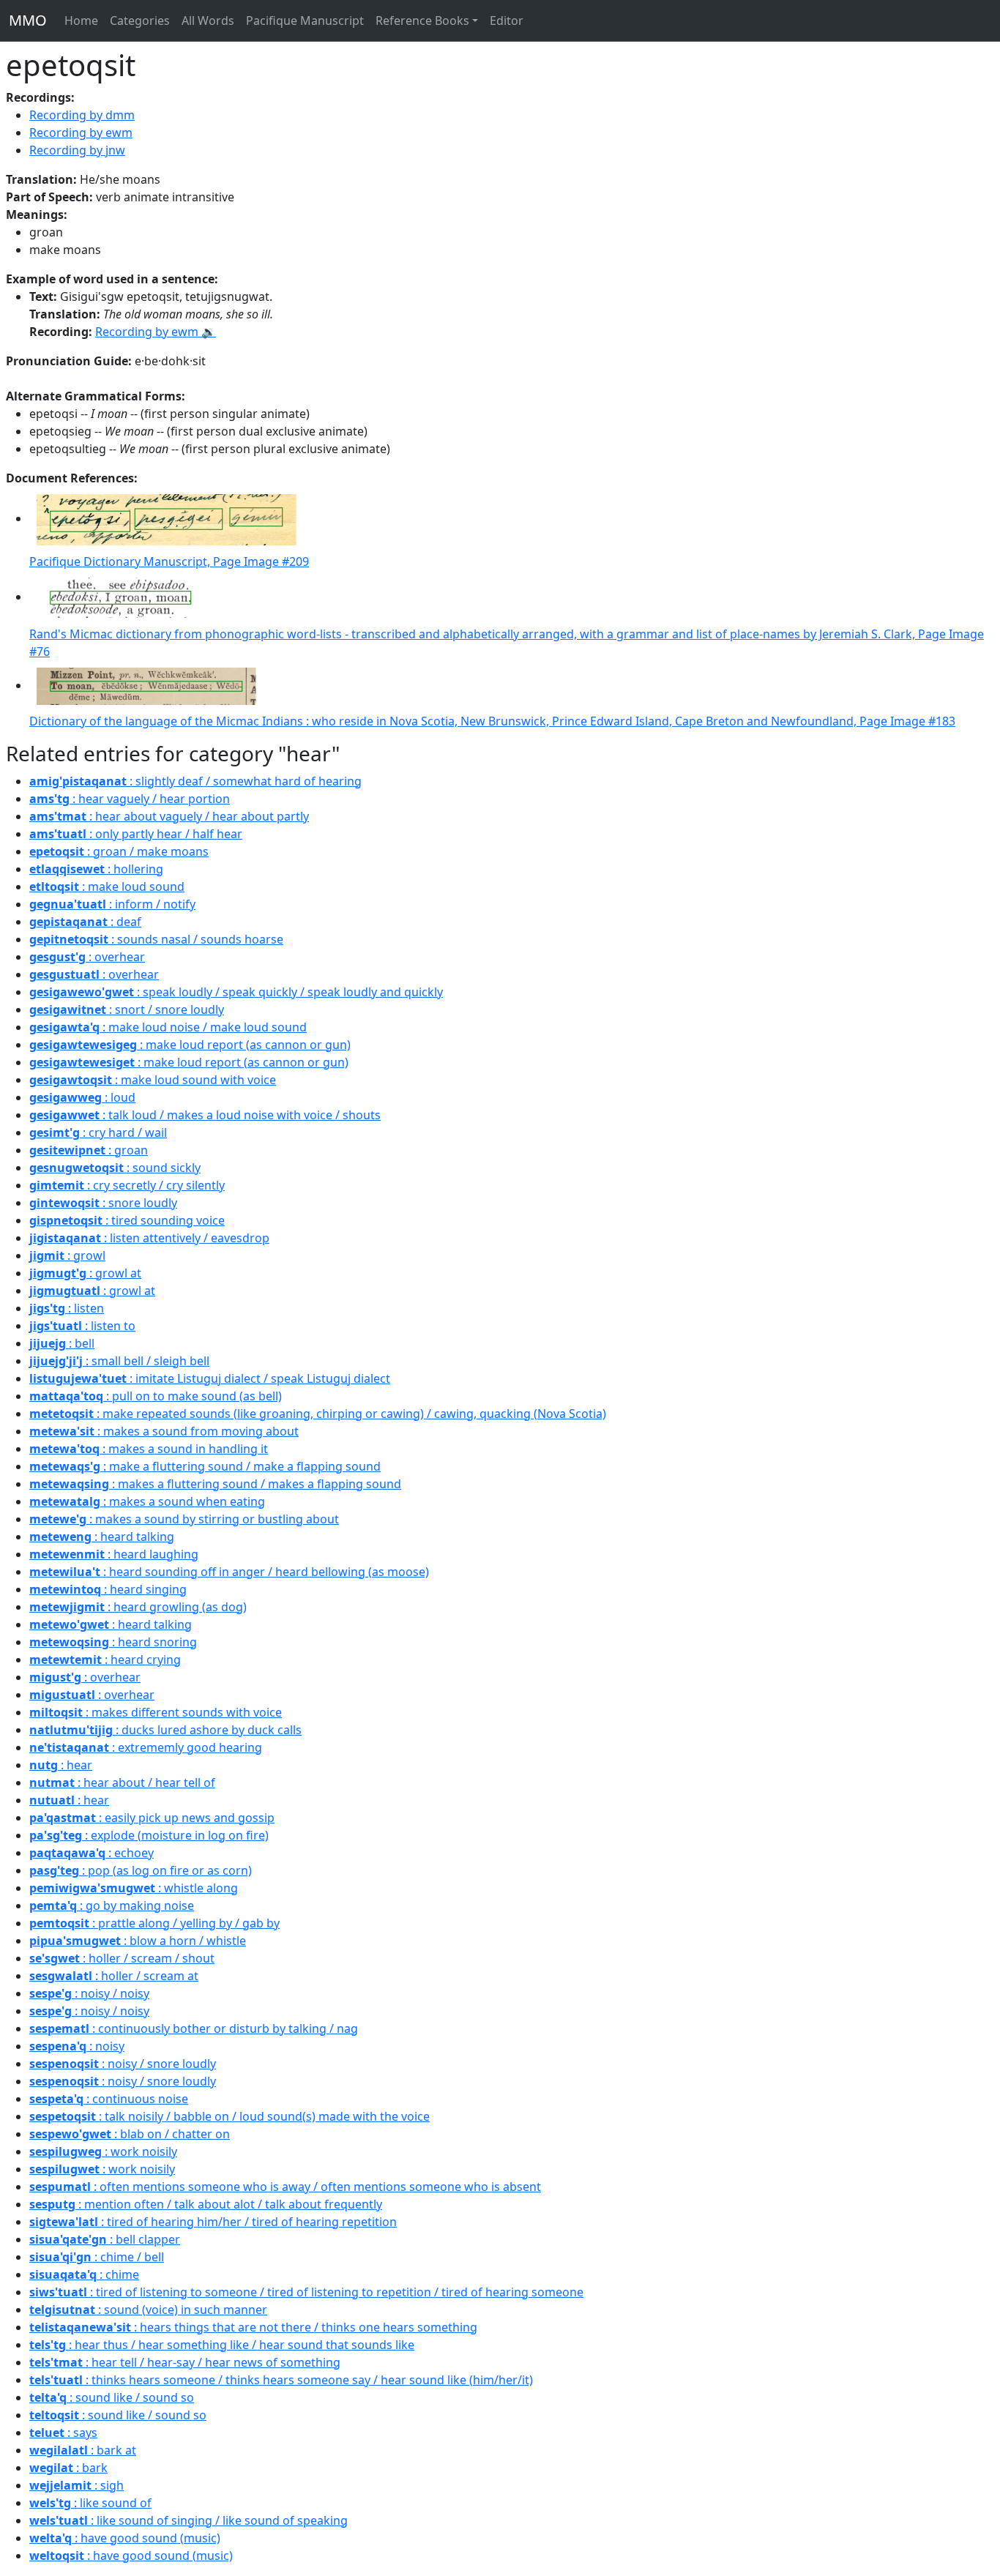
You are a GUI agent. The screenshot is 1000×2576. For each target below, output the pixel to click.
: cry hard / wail (98, 1132)
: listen (67, 1308)
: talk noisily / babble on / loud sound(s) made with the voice (230, 2116)
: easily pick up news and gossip (152, 1818)
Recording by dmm (82, 115)
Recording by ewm (81, 132)
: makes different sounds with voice (156, 1712)
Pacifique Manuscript (305, 20)
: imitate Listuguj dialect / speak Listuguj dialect (210, 1378)
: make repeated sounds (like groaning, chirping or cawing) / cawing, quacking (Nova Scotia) (318, 1414)
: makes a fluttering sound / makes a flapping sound (215, 1484)
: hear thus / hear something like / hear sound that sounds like (222, 2345)
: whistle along (134, 1888)
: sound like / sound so (112, 2397)
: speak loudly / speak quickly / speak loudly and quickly (236, 992)
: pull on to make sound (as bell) (156, 1396)
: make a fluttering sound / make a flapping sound (205, 1466)
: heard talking (102, 1537)
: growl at (85, 1273)
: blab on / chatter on (130, 2134)
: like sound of (90, 2503)
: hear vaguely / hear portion (130, 799)
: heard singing (108, 1589)
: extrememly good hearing (146, 1747)
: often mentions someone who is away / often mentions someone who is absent (285, 2187)
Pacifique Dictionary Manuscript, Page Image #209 (169, 561)
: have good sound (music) (125, 2538)
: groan (89, 1150)
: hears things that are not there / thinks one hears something (253, 2327)
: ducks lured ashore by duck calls (165, 1730)
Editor (507, 20)
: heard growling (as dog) (138, 1607)
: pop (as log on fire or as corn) (141, 1870)
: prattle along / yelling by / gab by (154, 1923)
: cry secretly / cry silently (127, 1185)
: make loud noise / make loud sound (168, 1027)
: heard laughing (114, 1554)
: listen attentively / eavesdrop (149, 1238)
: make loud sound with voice (153, 1080)
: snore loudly (103, 1203)
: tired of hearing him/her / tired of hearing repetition (213, 2222)
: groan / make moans (119, 851)
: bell (62, 1343)
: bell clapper (105, 2239)
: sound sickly (115, 1168)
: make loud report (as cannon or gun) (190, 1045)
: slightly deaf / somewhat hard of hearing (195, 781)
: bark (68, 2468)
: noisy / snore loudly (123, 2064)
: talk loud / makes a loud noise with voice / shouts (205, 1115)
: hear (61, 1765)
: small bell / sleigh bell (119, 1361)
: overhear (87, 957)
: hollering (96, 869)
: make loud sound (107, 886)
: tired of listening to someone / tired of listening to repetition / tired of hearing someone (306, 2292)
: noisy (77, 2046)
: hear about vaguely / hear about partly (169, 816)
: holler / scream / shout (122, 1958)
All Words (208, 20)
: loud (82, 1097)
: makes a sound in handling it (149, 1449)
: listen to (82, 1326)
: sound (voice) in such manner (148, 2310)
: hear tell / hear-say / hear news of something (185, 2362)
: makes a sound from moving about (164, 1431)
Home (81, 20)
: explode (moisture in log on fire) (149, 1835)
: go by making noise (112, 1905)
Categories (140, 20)
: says (63, 2433)
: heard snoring (113, 1642)
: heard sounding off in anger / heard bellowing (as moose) (229, 1572)
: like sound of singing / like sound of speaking (189, 2520)
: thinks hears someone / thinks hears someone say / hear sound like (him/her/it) (281, 2380)
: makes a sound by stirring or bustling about (184, 1519)
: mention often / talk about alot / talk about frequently (206, 2204)
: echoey (92, 1853)
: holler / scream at (114, 1976)
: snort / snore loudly (127, 1009)
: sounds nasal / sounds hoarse (156, 939)
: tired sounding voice (127, 1220)
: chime (84, 2274)
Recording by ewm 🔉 (156, 332)
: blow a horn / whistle (138, 1941)
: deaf (85, 922)
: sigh (77, 2485)
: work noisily (103, 2151)
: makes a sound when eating (147, 1501)
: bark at (83, 2450)
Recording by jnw (77, 150)
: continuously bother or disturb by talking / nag (194, 2028)
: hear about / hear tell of (122, 1782)
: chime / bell (97, 2257)
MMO (28, 20)
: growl (67, 1255)
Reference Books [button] (422, 20)
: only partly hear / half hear (136, 834)
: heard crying (105, 1660)
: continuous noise (109, 2099)
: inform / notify (112, 904)
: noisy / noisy (89, 1993)
